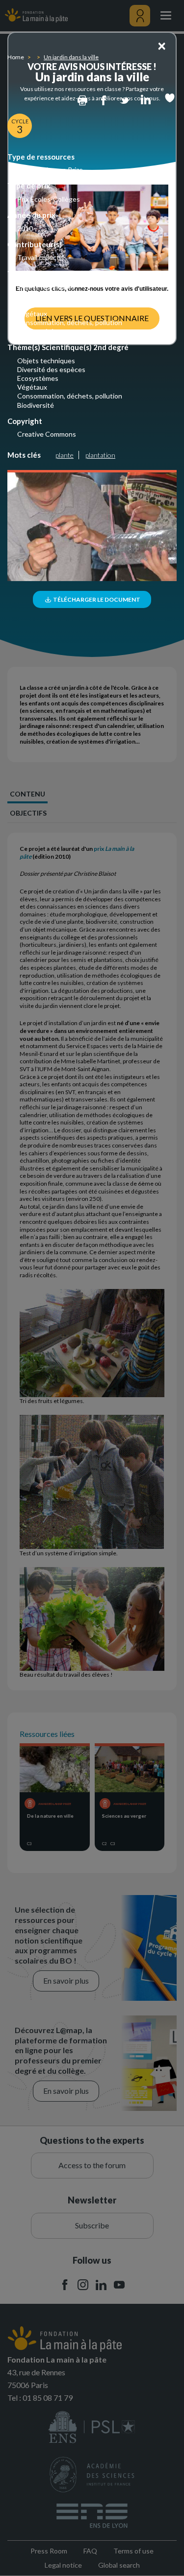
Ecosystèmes (38, 304)
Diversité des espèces (51, 295)
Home (16, 57)
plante (65, 455)
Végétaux (32, 314)
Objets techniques (46, 287)
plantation (100, 455)
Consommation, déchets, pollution (70, 322)
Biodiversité (36, 331)
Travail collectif (40, 257)
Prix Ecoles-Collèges (49, 199)
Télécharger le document (96, 599)
